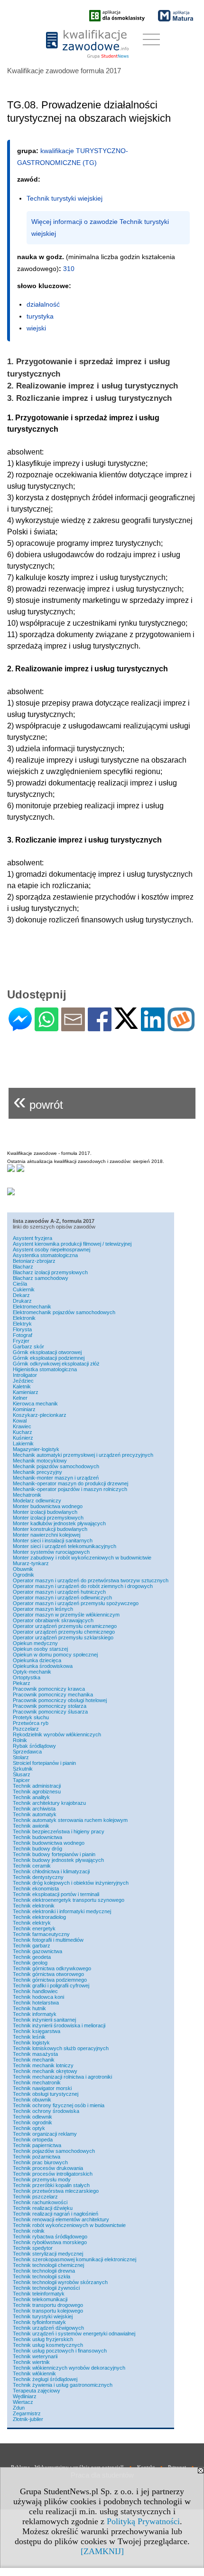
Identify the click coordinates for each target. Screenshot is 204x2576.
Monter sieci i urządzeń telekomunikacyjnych (65, 1546)
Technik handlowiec (35, 1991)
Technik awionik (31, 1826)
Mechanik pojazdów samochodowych (56, 1466)
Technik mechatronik (37, 2082)
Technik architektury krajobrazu (49, 1803)
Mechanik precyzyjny (37, 1472)
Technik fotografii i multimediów (48, 1940)
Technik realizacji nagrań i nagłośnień (56, 2214)
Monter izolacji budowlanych (45, 1512)
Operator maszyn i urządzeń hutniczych (59, 1592)
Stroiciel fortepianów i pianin (44, 1763)
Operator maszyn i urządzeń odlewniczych (62, 1598)
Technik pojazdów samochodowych (54, 2151)
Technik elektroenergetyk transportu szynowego (69, 1900)
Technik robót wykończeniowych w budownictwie (69, 2225)
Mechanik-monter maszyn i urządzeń (56, 1478)
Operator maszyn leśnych (43, 1609)
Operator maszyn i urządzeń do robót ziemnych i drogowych (83, 1586)
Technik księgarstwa (37, 2031)
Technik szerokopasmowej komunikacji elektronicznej (74, 2259)
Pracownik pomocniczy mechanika (53, 1695)
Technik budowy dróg (37, 1849)
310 (69, 269)
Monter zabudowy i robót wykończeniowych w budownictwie (82, 1558)
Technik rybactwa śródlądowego (50, 2237)
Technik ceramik (32, 1866)
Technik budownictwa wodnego (49, 1843)
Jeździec (23, 1381)
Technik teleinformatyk (39, 2294)
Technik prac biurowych (40, 2162)
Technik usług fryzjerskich (43, 2339)
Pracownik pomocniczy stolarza (50, 1706)
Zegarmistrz (27, 2413)
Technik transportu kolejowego (48, 2311)
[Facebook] (100, 1027)
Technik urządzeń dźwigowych (48, 2328)
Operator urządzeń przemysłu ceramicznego (65, 1626)
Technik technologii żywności (46, 2288)
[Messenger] (20, 1027)
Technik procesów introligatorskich (53, 2174)
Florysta (22, 1329)
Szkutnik (23, 1769)
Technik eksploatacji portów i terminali (56, 1894)
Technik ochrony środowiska (46, 2111)
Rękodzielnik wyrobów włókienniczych (57, 1734)
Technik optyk (29, 2128)
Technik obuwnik (32, 2100)
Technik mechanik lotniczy (43, 2065)
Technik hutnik (29, 2008)
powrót (38, 1101)
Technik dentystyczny (38, 1877)
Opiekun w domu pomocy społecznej (55, 1655)
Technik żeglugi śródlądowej (45, 2379)
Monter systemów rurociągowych (51, 1552)
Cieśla (20, 1284)
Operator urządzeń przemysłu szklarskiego (63, 1637)
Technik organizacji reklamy (45, 2134)
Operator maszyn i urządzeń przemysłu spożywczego (76, 1603)
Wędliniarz (25, 2396)
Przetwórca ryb (31, 1723)
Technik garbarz (32, 1946)
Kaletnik (22, 1386)
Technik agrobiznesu (37, 1792)
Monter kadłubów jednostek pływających (59, 1523)
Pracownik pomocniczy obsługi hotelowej (60, 1700)
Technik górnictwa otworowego (48, 1974)
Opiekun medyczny (35, 1643)
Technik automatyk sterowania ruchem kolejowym (70, 1820)
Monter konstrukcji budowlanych (50, 1529)
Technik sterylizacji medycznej (48, 2254)
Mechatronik (27, 1495)
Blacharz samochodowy (41, 1278)
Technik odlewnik (32, 2117)
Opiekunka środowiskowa (43, 1666)
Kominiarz (24, 1409)
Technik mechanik (34, 2060)
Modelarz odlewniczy (37, 1501)
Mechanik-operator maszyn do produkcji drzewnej (70, 1483)
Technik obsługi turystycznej (46, 2094)
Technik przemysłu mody (42, 2179)
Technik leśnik (29, 2037)
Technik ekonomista (36, 1888)
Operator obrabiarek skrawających (53, 1620)
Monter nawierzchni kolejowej (46, 1535)
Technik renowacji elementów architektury (61, 2219)
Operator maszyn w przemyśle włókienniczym (66, 1615)
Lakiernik (23, 1443)
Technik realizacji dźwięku (43, 2208)
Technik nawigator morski (42, 2088)
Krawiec (22, 1426)
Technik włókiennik (34, 2373)
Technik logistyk (31, 2043)
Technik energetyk (34, 1928)
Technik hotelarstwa (36, 2003)
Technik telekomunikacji (40, 2299)
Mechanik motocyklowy (40, 1461)
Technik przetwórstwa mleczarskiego (56, 2191)
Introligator (25, 1375)
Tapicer (21, 1780)
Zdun (19, 2408)
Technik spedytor (33, 2248)
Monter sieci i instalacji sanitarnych (53, 1540)
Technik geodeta (32, 1957)
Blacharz (23, 1267)
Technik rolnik (29, 2231)
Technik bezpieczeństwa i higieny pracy (59, 1831)
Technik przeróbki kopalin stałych (51, 2185)
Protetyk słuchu (31, 1717)
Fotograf (23, 1335)
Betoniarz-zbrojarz (34, 1261)
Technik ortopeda (33, 2140)
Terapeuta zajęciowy (37, 2391)
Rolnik (20, 1740)
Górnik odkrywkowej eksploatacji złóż (56, 1364)
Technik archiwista (34, 1809)
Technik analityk (31, 1797)
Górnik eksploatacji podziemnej (49, 1358)
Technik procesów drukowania (48, 2168)
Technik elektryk (32, 1923)
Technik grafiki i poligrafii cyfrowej (51, 1985)
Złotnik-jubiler (28, 2419)
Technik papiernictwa (37, 2145)
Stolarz (21, 1757)
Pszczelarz (26, 1729)
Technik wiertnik (31, 2362)
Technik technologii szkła (42, 2276)
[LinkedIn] (153, 1027)
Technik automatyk (35, 1814)
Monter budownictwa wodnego (48, 1506)
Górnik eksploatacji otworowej (47, 1352)
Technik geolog (30, 1963)
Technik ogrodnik (32, 2122)
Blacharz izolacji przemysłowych (50, 1272)
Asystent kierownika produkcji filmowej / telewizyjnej (72, 1244)
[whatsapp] (46, 1027)
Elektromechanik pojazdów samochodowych (64, 1312)
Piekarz (22, 1683)
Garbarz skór (28, 1346)
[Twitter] (126, 1025)
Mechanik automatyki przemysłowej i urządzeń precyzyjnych (83, 1455)
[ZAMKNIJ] (102, 2551)
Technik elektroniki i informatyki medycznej (62, 1911)
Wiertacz (23, 2402)
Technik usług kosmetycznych (48, 2345)
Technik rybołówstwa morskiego (50, 2242)
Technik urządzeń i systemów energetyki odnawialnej (74, 2334)
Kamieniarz (26, 1392)
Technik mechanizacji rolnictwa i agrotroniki (62, 2077)
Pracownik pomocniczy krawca (49, 1689)
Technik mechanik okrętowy (45, 2071)
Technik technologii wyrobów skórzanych (60, 2282)
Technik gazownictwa (37, 1951)
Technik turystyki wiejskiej (43, 2316)
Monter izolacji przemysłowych (48, 1518)
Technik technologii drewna (44, 2271)
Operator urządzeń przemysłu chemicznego (64, 1632)
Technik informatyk (35, 2014)
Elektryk (22, 1324)
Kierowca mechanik (35, 1404)
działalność (43, 304)
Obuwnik (23, 1569)
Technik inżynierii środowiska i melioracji (59, 2025)
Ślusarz (22, 1774)
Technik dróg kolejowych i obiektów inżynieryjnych (71, 1883)
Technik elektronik (34, 1906)
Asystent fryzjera (32, 1238)
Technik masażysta (35, 2054)
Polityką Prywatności (143, 2521)
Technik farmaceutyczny (41, 1934)
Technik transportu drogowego (48, 2305)
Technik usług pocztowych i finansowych (60, 2351)
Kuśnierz (23, 1438)
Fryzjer (21, 1341)
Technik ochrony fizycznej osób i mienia (59, 2105)
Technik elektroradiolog (39, 1917)
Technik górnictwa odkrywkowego (52, 1968)
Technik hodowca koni (38, 1997)
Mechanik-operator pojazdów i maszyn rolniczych (70, 1489)
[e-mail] (73, 1027)
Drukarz (22, 1301)
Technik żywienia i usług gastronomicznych (63, 2385)
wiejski (36, 328)
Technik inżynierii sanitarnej (44, 2020)
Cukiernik (24, 1289)
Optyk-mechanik (32, 1672)
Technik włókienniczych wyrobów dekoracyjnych (69, 2368)
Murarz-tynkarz (31, 1563)
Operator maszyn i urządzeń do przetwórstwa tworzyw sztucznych (91, 1580)
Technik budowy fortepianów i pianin (54, 1854)
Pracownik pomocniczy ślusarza (50, 1712)
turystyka (40, 316)
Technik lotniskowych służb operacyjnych (61, 2048)
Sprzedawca (27, 1752)
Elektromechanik (32, 1307)
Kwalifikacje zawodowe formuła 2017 (64, 71)
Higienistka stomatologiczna (45, 1369)
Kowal (20, 1421)
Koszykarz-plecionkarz (40, 1415)
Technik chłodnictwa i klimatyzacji (51, 1871)
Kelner (20, 1398)
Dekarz (21, 1295)
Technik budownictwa (37, 1837)
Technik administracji (37, 1786)
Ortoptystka (27, 1677)
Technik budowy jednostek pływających (58, 1860)
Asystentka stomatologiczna (45, 1255)
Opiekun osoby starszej (40, 1649)
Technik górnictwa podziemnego (50, 1980)
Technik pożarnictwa (37, 2157)
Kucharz (23, 1432)
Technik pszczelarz (35, 2197)
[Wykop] (181, 1027)
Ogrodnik (23, 1575)
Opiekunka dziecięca (37, 1660)
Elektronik (24, 1318)
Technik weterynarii (35, 2356)
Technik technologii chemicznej (48, 2265)
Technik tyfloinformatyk (39, 2322)
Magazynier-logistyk (36, 1449)
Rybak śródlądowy (34, 1746)
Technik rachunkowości (40, 2202)
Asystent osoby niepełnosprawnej (51, 1249)
